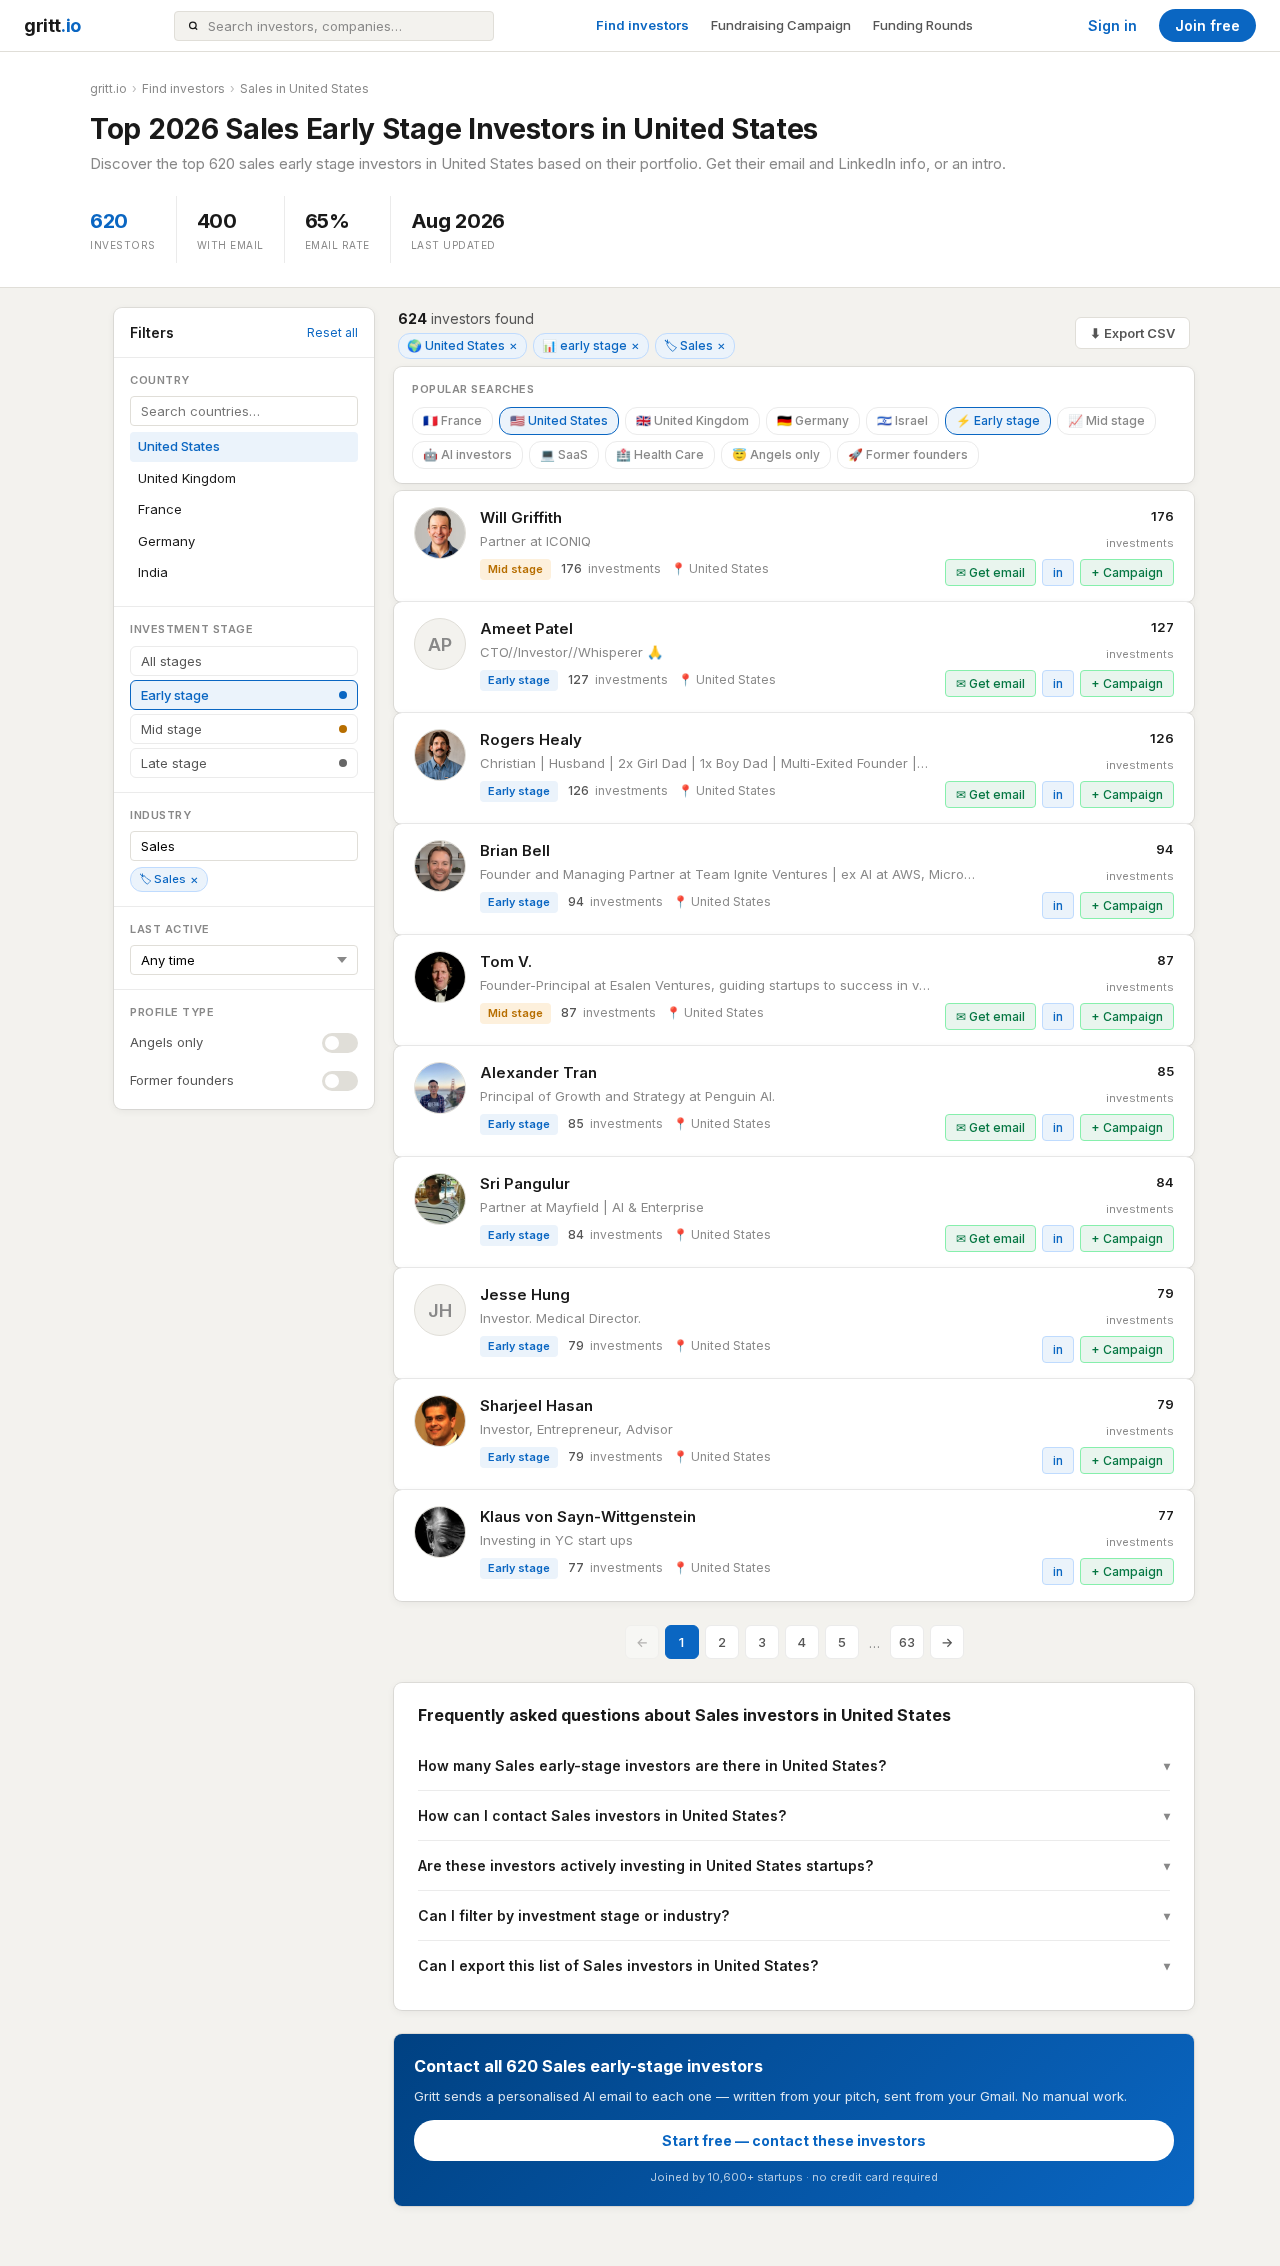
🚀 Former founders (908, 454)
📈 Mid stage (1106, 420)
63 (907, 1642)
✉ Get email (990, 572)
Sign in (1112, 25)
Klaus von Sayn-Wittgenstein (588, 1516)
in (1058, 572)
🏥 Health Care (660, 454)
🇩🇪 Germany (813, 420)
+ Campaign (1127, 572)
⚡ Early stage (998, 420)
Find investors (642, 25)
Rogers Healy (531, 739)
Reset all (332, 332)
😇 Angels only (776, 454)
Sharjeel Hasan (536, 1405)
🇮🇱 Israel (902, 420)
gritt (52, 25)
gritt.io (108, 88)
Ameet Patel (526, 628)
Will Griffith (521, 517)
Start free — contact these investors (794, 2140)
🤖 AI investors (467, 454)
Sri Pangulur (525, 1183)
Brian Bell (515, 850)
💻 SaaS (564, 454)
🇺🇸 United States (559, 420)
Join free (1207, 25)
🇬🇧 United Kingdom (692, 420)
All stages (171, 661)
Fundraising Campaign (781, 25)
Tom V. (506, 961)
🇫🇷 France (452, 420)
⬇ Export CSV (1132, 333)
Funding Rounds (923, 25)
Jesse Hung (525, 1294)
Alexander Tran (538, 1072)
